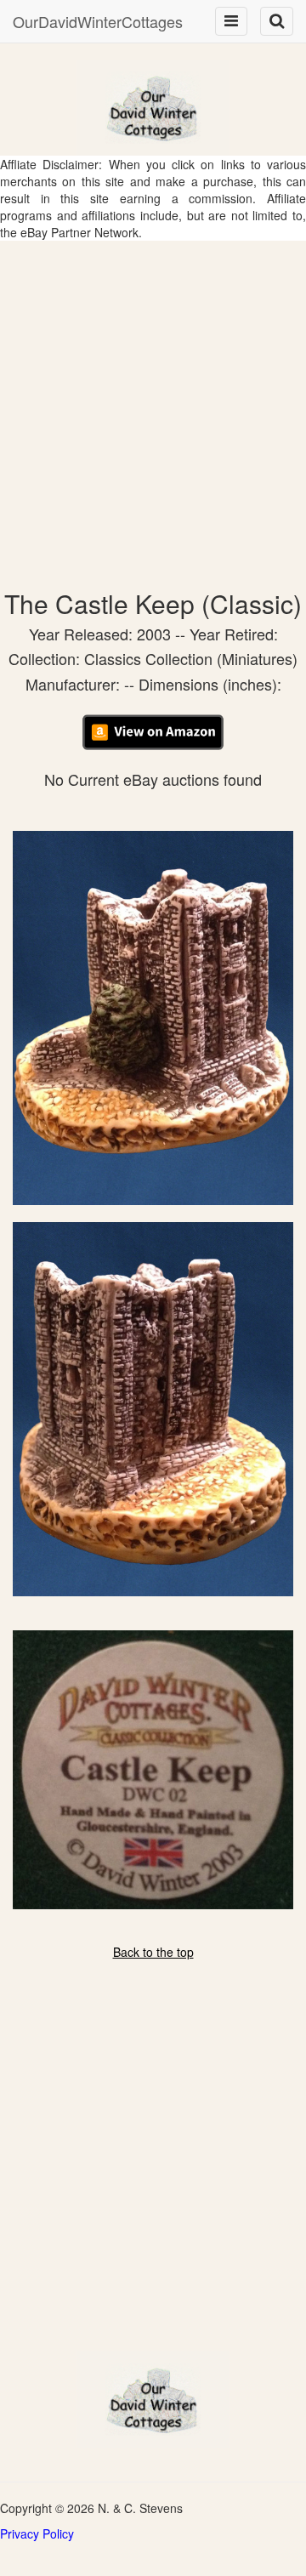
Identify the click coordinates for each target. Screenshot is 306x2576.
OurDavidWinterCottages (98, 21)
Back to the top (153, 1952)
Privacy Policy (37, 2533)
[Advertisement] (153, 402)
